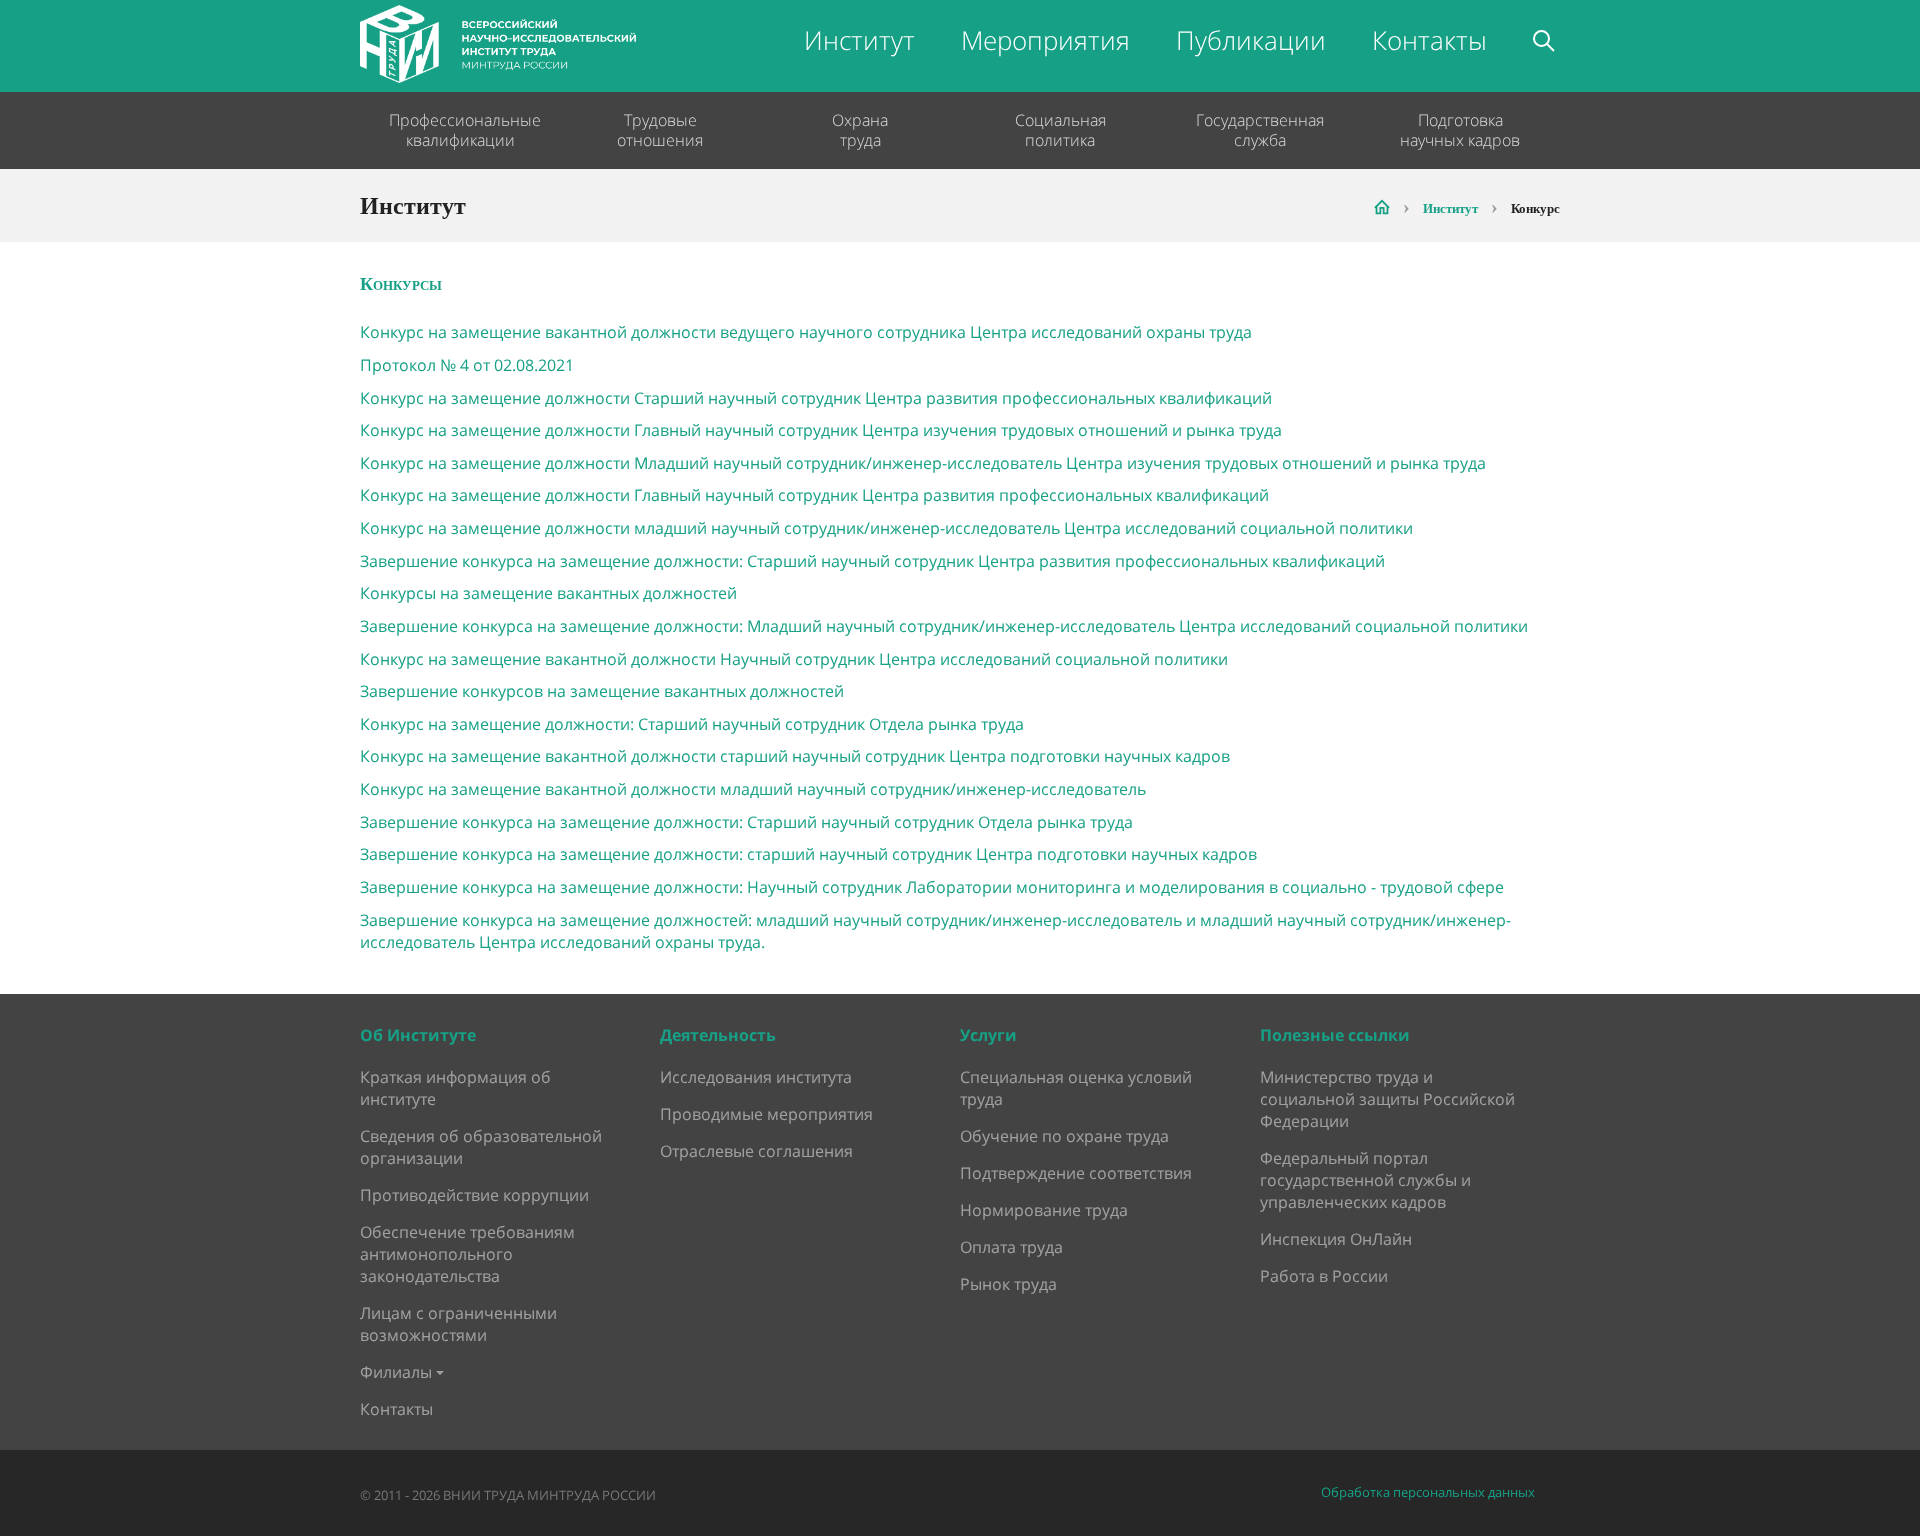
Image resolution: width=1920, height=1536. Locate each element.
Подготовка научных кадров (1460, 130)
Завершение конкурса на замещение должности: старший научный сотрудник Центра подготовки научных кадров (808, 854)
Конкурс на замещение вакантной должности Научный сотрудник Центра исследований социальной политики (794, 659)
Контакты (1429, 40)
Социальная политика (1060, 130)
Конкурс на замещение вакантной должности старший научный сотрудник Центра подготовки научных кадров (795, 756)
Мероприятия (1045, 40)
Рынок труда (1008, 1284)
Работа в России (1324, 1276)
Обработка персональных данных (1428, 1492)
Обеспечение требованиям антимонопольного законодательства (467, 1254)
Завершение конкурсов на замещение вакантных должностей (602, 691)
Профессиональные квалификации (460, 130)
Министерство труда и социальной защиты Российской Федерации (1387, 1099)
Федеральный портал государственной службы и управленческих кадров (1365, 1180)
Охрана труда (860, 130)
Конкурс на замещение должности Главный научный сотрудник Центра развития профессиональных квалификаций (814, 495)
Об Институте (418, 1035)
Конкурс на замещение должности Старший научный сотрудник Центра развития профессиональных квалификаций (816, 398)
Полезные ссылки (1335, 1035)
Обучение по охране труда (1064, 1136)
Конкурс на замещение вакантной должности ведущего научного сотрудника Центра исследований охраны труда (806, 332)
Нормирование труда (1044, 1210)
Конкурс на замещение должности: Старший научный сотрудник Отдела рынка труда (692, 724)
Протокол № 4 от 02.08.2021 (467, 365)
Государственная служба (1260, 130)
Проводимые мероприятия (766, 1114)
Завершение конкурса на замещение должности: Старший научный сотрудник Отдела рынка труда (746, 822)
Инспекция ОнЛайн (1336, 1239)
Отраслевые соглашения (756, 1151)
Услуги (988, 1035)
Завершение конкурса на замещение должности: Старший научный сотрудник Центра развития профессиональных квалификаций (872, 561)
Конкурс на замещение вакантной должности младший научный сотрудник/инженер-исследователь (753, 789)
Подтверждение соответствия (1076, 1173)
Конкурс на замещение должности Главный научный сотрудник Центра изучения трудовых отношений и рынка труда (821, 430)
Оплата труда (1011, 1247)
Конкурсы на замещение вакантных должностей (548, 593)
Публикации (1251, 40)
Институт (859, 40)
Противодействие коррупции (474, 1195)
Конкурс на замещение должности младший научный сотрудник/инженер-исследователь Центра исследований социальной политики (886, 528)
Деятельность (718, 1035)
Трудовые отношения (660, 130)
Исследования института (756, 1077)
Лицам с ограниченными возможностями (458, 1324)
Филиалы (396, 1372)
